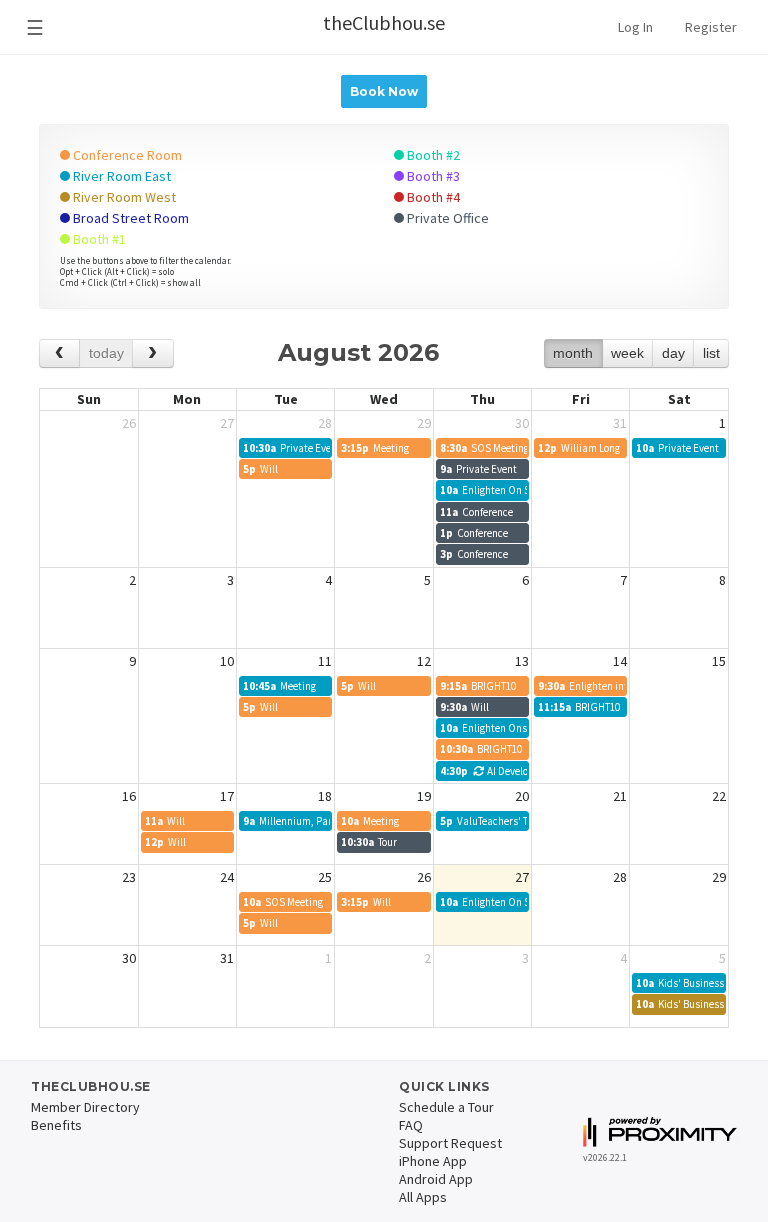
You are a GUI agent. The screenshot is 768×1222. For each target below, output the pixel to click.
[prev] (59, 353)
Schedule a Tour (446, 1107)
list (711, 353)
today (106, 353)
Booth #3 (432, 176)
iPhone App (433, 1161)
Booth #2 (432, 155)
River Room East (120, 176)
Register (711, 27)
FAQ (411, 1125)
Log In (635, 27)
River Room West (123, 197)
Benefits (56, 1125)
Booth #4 (432, 197)
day (673, 353)
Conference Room (126, 155)
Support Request (450, 1143)
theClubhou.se (384, 22)
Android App (436, 1179)
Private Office (446, 218)
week (627, 353)
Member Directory (85, 1107)
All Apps (423, 1197)
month (573, 353)
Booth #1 (98, 239)
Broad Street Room (129, 218)
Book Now (384, 91)
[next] (152, 353)
